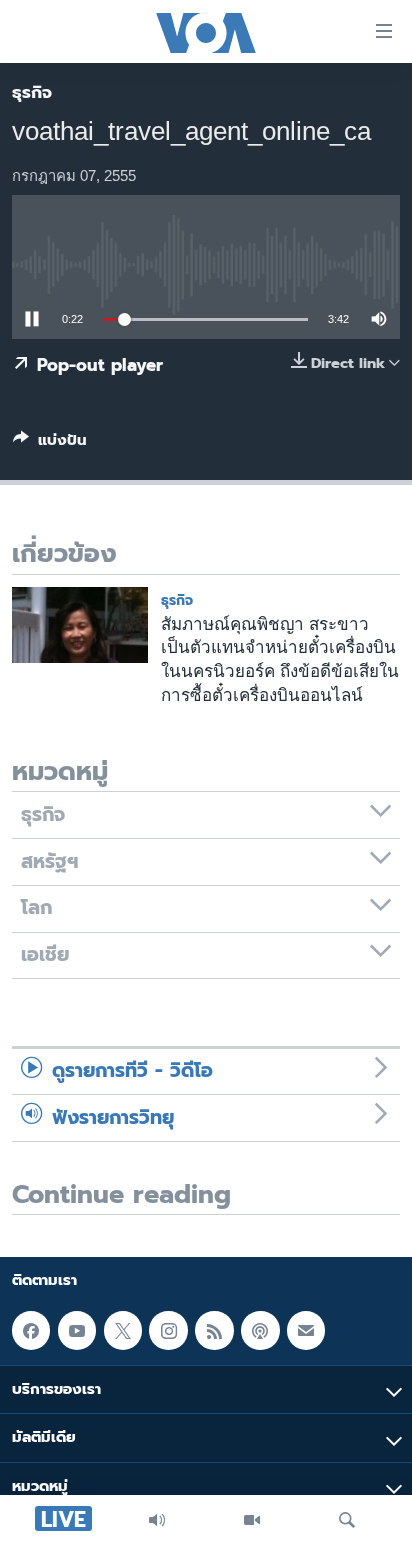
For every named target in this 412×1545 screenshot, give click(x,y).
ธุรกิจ (32, 92)
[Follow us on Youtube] (77, 1330)
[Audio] (157, 1520)
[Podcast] (260, 1330)
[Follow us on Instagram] (168, 1330)
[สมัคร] (306, 1330)
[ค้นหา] (347, 1520)
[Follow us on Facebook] (31, 1330)
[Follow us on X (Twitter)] (123, 1330)
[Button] (50, 444)
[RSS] (214, 1330)
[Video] (252, 1520)
